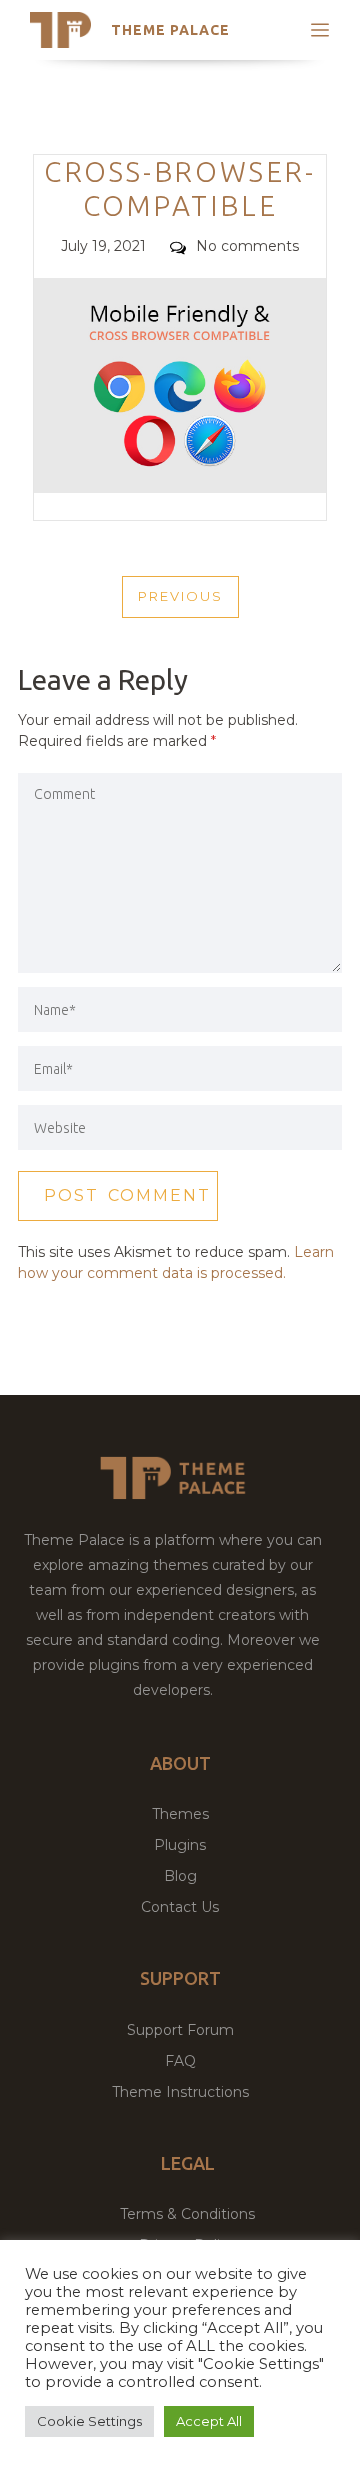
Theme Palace (170, 30)
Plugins (180, 1845)
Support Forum (180, 2030)
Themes (180, 1814)
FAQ (180, 2061)
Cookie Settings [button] (89, 2421)
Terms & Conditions (187, 2214)
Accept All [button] (209, 2421)
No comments (247, 246)
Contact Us (180, 1907)
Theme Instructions (180, 2092)
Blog (180, 1876)
